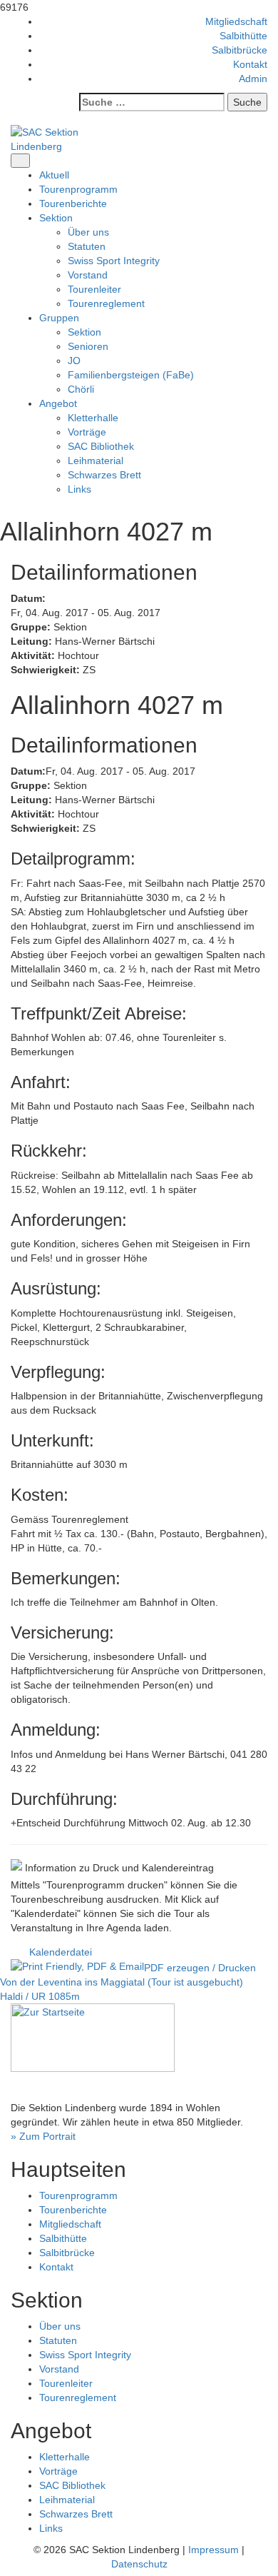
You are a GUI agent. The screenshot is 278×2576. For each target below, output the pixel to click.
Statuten (87, 246)
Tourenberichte (73, 203)
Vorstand (88, 275)
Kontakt (250, 64)
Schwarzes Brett (104, 475)
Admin (253, 79)
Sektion (84, 332)
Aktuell (54, 175)
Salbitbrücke (240, 50)
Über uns (88, 232)
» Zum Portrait (43, 2136)
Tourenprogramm (78, 189)
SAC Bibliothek (101, 446)
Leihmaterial (96, 461)
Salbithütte (243, 36)
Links (79, 489)
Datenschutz (139, 2564)
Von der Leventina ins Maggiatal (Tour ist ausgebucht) (122, 1982)
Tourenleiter (94, 289)
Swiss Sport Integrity (114, 261)
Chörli (81, 389)
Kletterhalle (93, 418)
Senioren (88, 346)
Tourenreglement (106, 303)
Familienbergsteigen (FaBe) (131, 375)
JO (74, 361)
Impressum (213, 2550)
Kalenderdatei (61, 1952)
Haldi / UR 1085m (40, 1996)
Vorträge (87, 432)
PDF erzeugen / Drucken (200, 1968)
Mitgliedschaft (236, 21)
